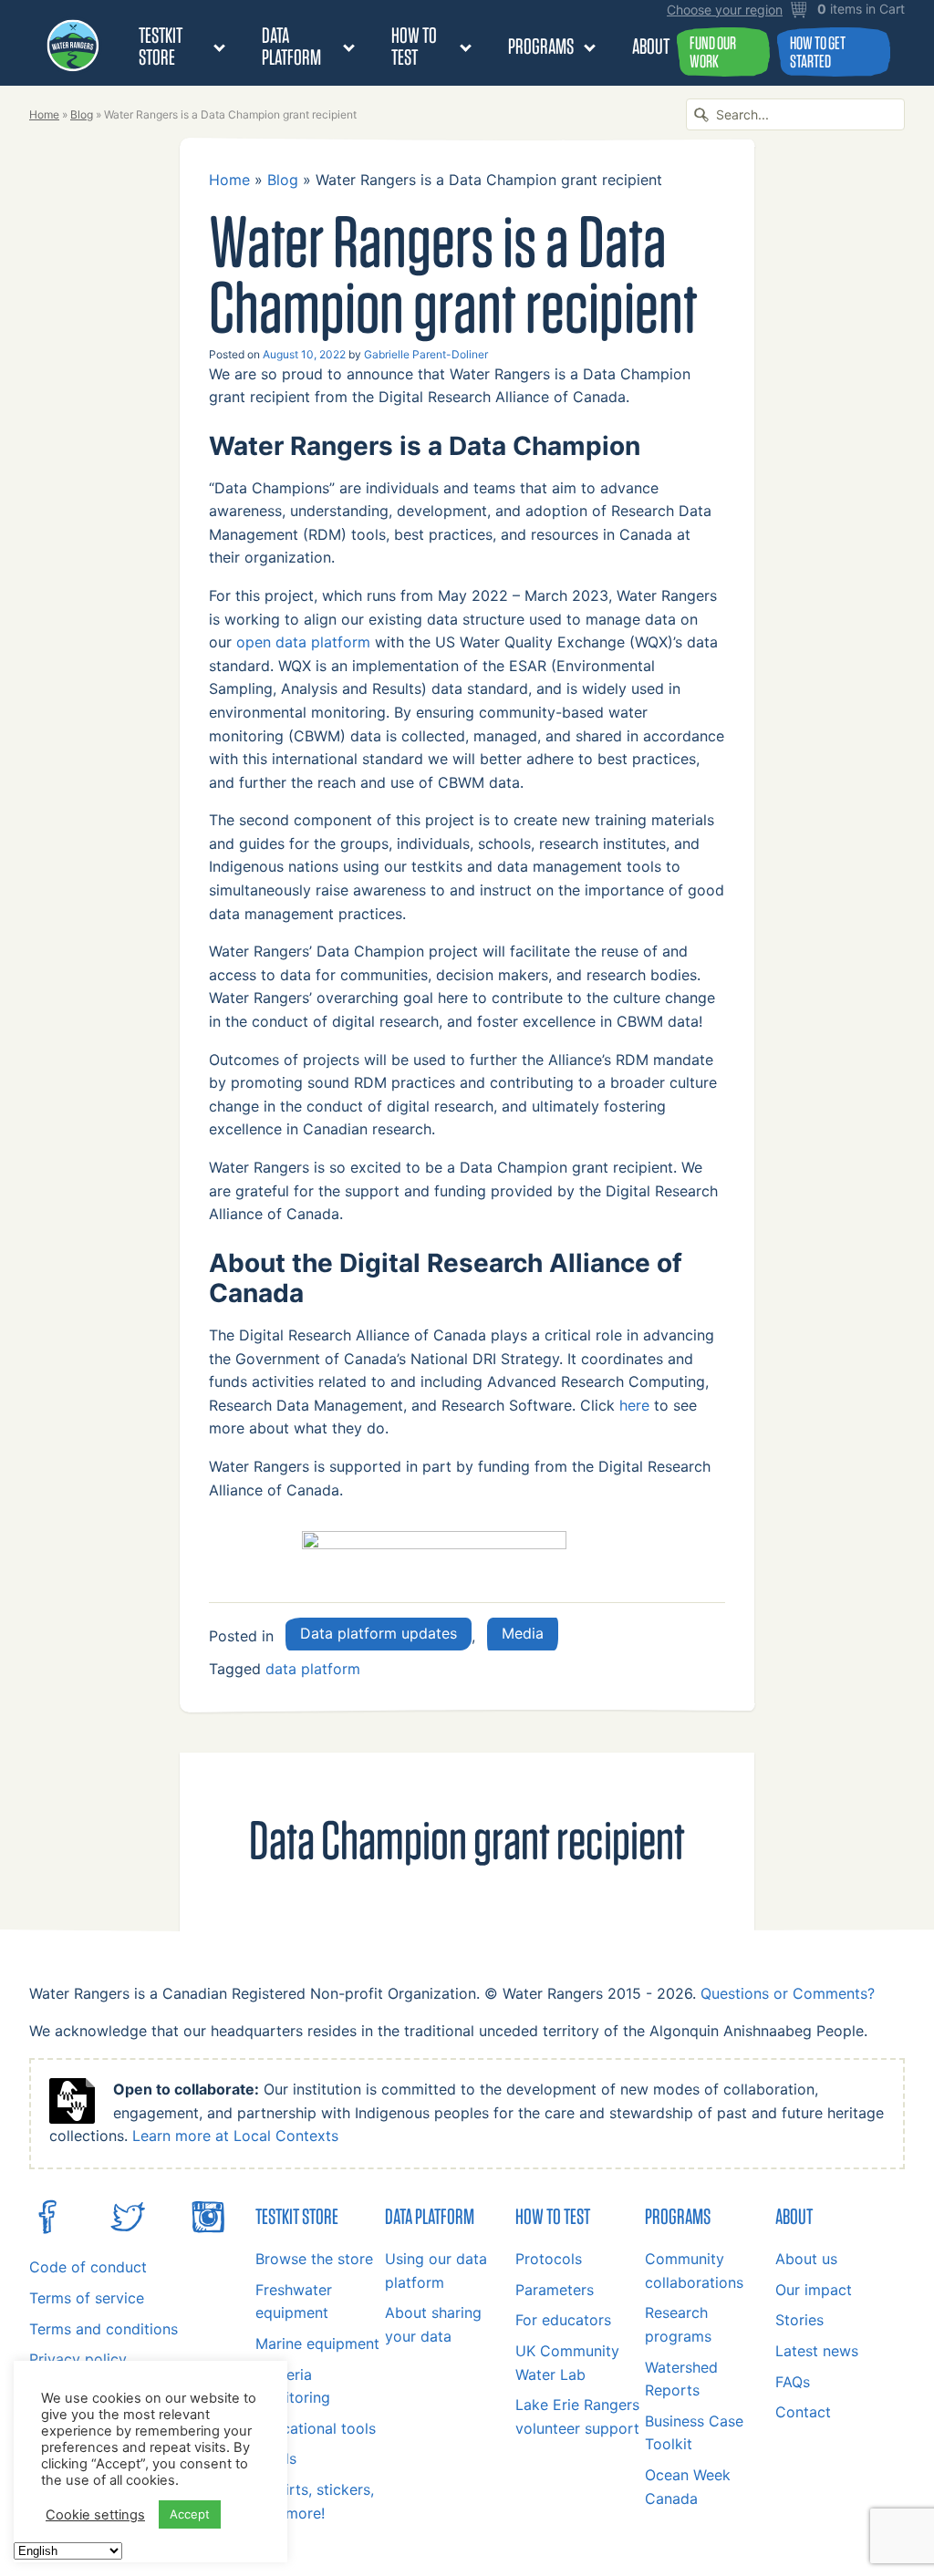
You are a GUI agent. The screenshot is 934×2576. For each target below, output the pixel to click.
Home (44, 114)
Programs (541, 46)
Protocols (549, 2259)
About (651, 46)
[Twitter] (128, 2229)
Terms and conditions (104, 2329)
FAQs (793, 2382)
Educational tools (316, 2428)
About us (806, 2259)
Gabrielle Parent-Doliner (426, 354)
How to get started (818, 52)
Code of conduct (88, 2267)
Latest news (817, 2351)
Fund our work (713, 52)
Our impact (814, 2290)
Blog (82, 114)
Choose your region (725, 10)
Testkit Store (161, 46)
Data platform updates (379, 1633)
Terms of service (87, 2298)
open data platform (303, 642)
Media (523, 1633)
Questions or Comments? (788, 1993)
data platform (313, 1669)
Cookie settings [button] (95, 2515)
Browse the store (314, 2259)
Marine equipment (317, 2343)
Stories (799, 2320)
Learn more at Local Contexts (235, 2136)
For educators (563, 2320)
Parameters (555, 2290)
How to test (414, 46)
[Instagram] (208, 2229)
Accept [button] (190, 2514)
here (634, 1405)
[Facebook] (47, 2229)
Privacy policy (78, 2359)
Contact (803, 2412)
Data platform (291, 46)
